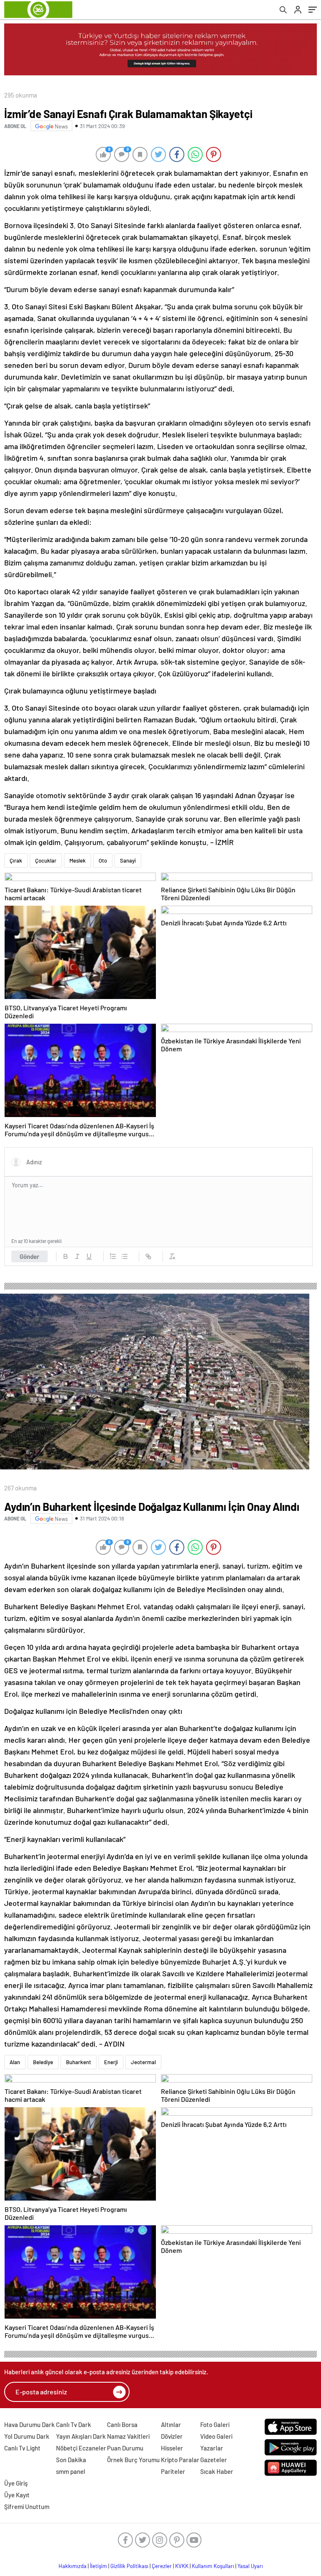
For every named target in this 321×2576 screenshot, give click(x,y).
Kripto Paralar (180, 2460)
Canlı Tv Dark (74, 2424)
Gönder (29, 1256)
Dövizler (172, 2436)
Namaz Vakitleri (128, 2436)
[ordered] (113, 1256)
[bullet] (125, 1256)
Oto (103, 860)
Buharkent (79, 2062)
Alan (15, 2062)
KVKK (182, 2566)
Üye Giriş (16, 2483)
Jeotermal (143, 2062)
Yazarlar (212, 2448)
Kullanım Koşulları (213, 2566)
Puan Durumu (125, 2448)
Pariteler (173, 2471)
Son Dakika (71, 2460)
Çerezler (162, 2566)
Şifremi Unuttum (27, 2507)
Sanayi (128, 860)
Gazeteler (214, 2460)
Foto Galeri (215, 2424)
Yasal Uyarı (250, 2566)
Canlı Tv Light (22, 2448)
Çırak (16, 860)
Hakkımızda (73, 2566)
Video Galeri (216, 2436)
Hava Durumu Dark (29, 2424)
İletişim (98, 2566)
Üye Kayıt (17, 2495)
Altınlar (171, 2424)
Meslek (78, 860)
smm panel (71, 2471)
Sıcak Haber (217, 2471)
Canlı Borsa (122, 2424)
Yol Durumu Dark (27, 2436)
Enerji (111, 2062)
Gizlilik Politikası (129, 2566)
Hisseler (172, 2448)
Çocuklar (46, 860)
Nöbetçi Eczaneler (81, 2448)
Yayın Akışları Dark (81, 2436)
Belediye (43, 2062)
